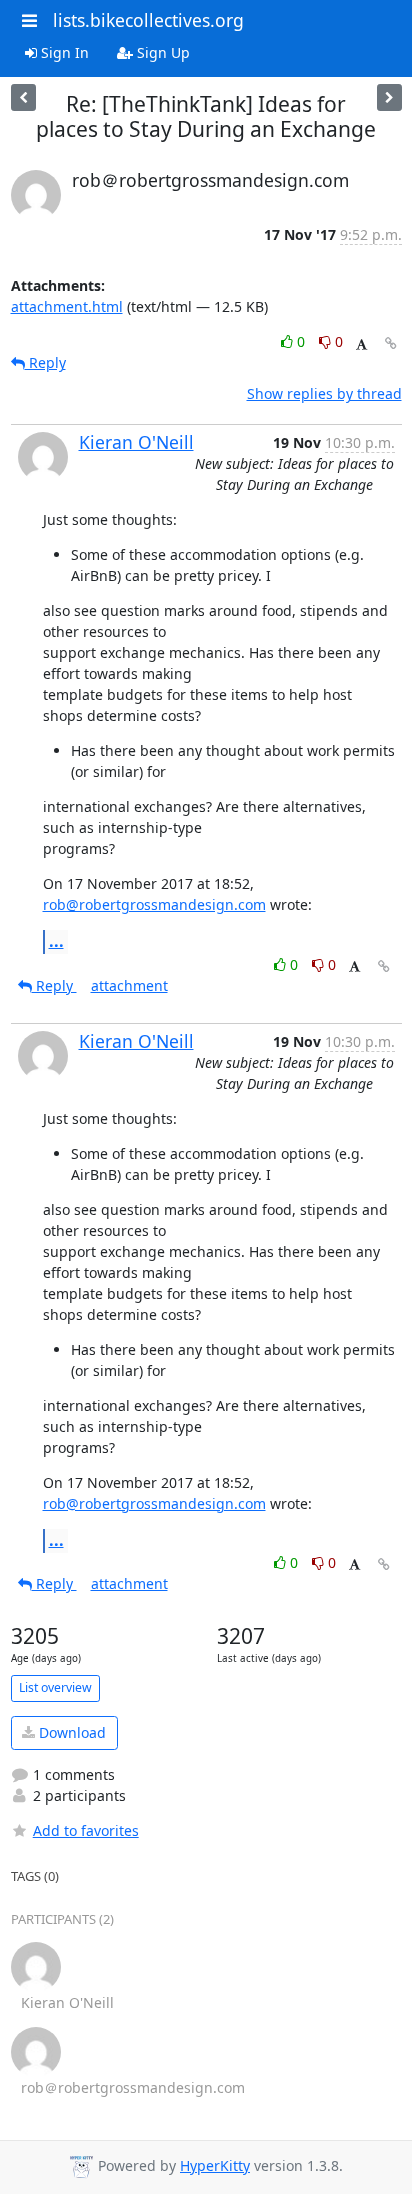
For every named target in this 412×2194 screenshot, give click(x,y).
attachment (129, 985)
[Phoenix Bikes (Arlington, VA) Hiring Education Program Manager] (389, 97)
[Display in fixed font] (361, 344)
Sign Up (161, 52)
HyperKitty (215, 2165)
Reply (45, 362)
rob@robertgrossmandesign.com (154, 904)
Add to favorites (86, 1830)
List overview (55, 1687)
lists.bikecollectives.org (148, 20)
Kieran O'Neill (136, 442)
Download (70, 1732)
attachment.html (67, 306)
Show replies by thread (324, 393)
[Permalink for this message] (391, 343)
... (56, 941)
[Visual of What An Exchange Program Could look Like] (23, 97)
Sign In (63, 52)
